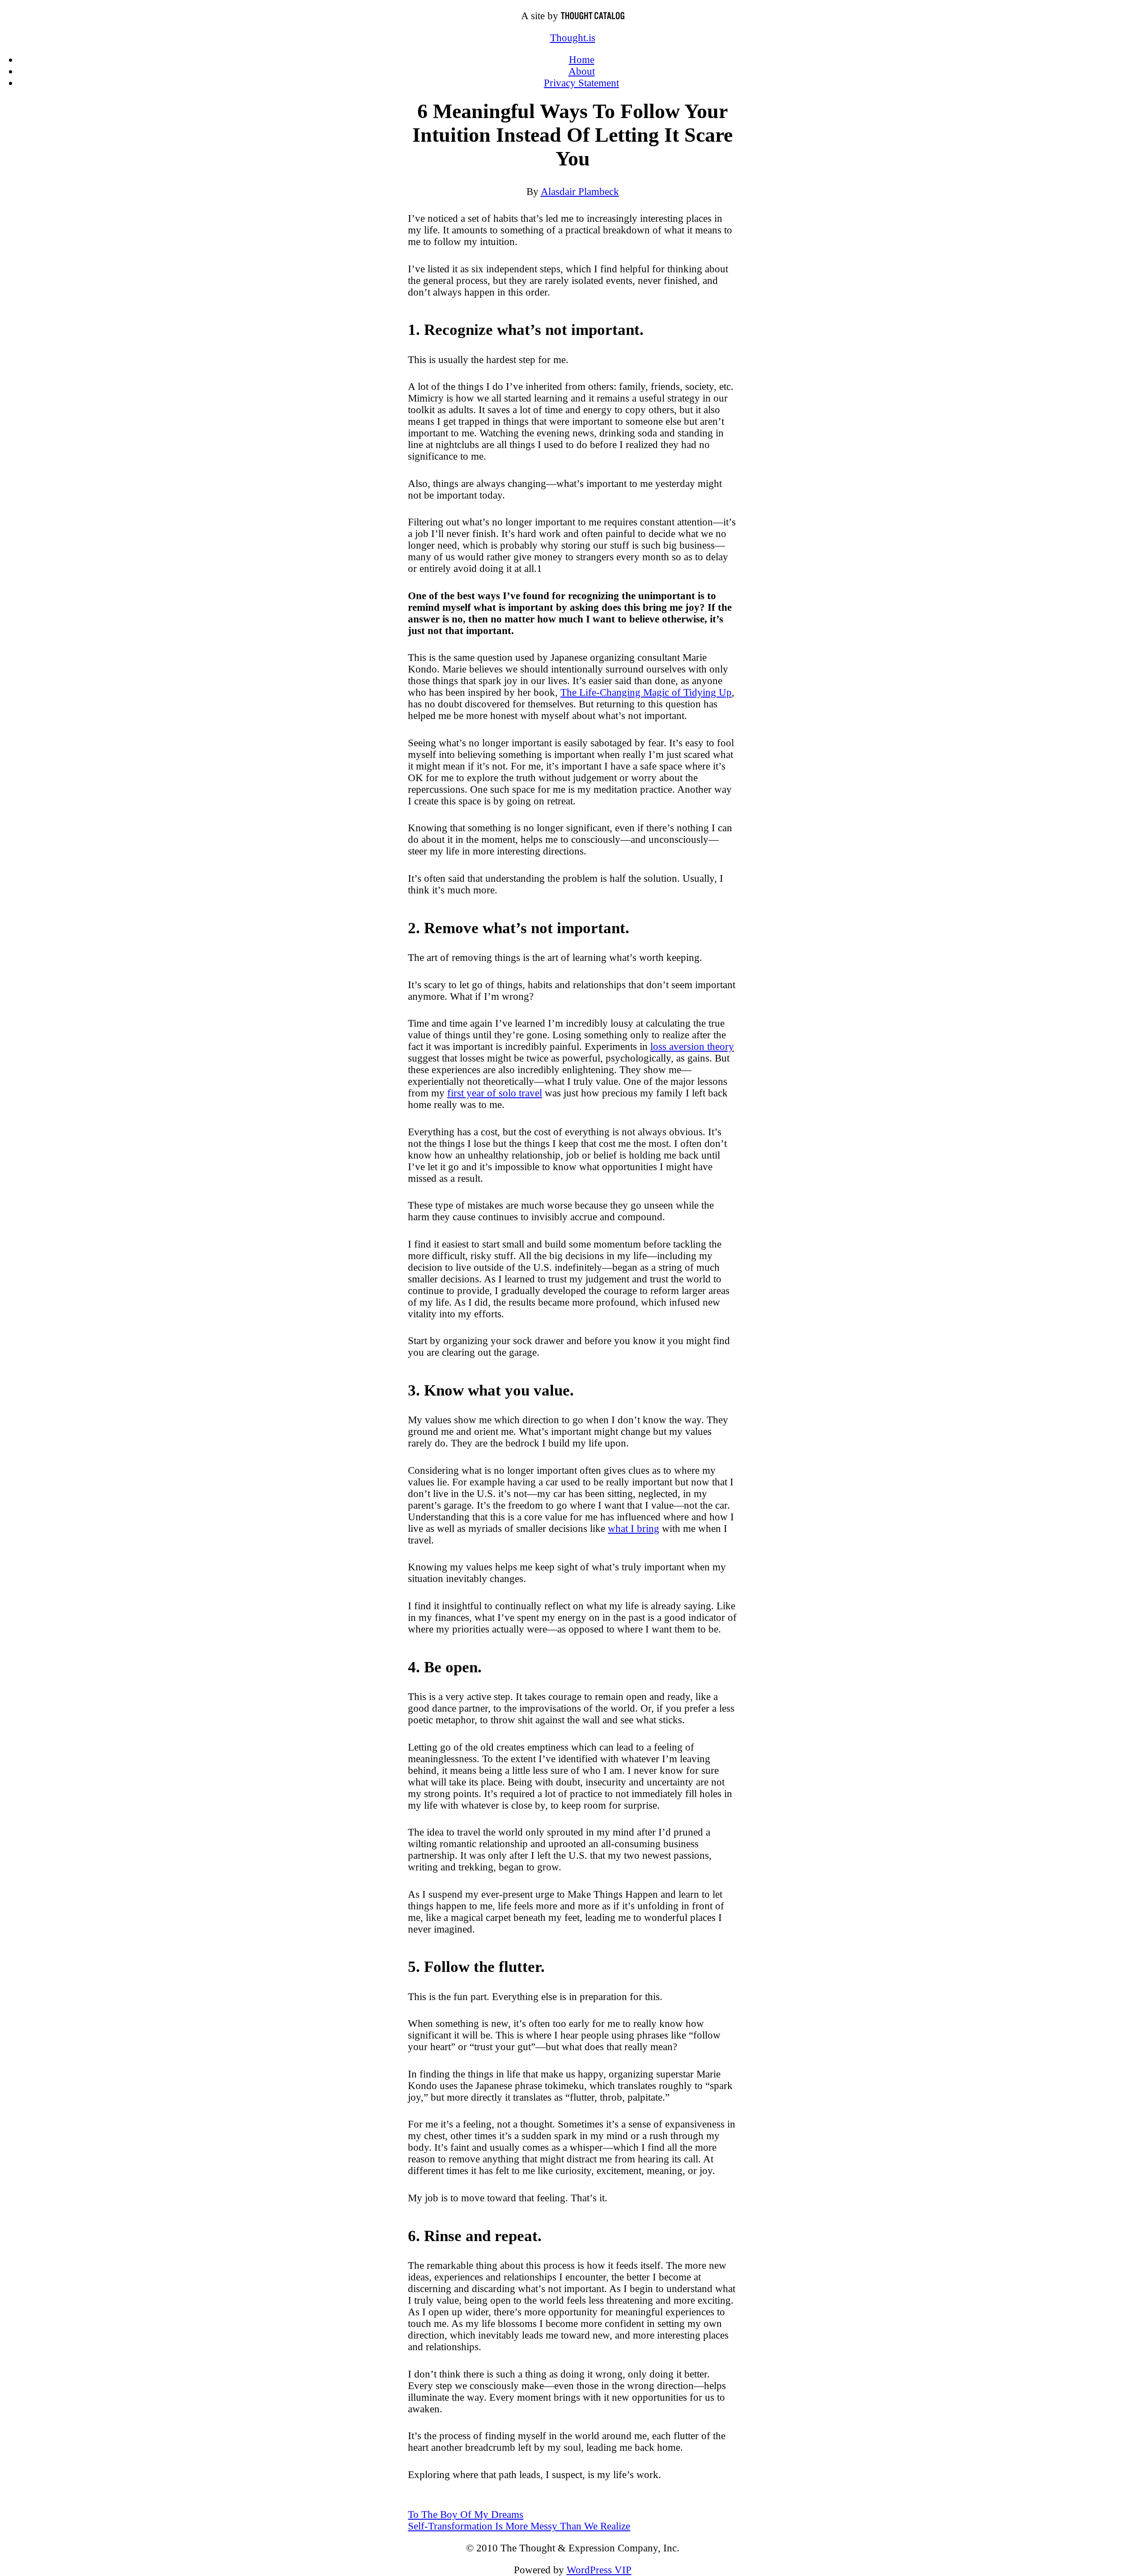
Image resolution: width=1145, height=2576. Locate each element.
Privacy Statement (581, 83)
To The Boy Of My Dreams (466, 2515)
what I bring (634, 1529)
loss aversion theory (692, 1047)
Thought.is (573, 38)
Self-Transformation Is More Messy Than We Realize (519, 2526)
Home (582, 60)
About (582, 71)
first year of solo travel (495, 1093)
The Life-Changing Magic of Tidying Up (646, 692)
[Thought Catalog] (593, 16)
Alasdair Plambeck (580, 192)
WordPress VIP (599, 2570)
